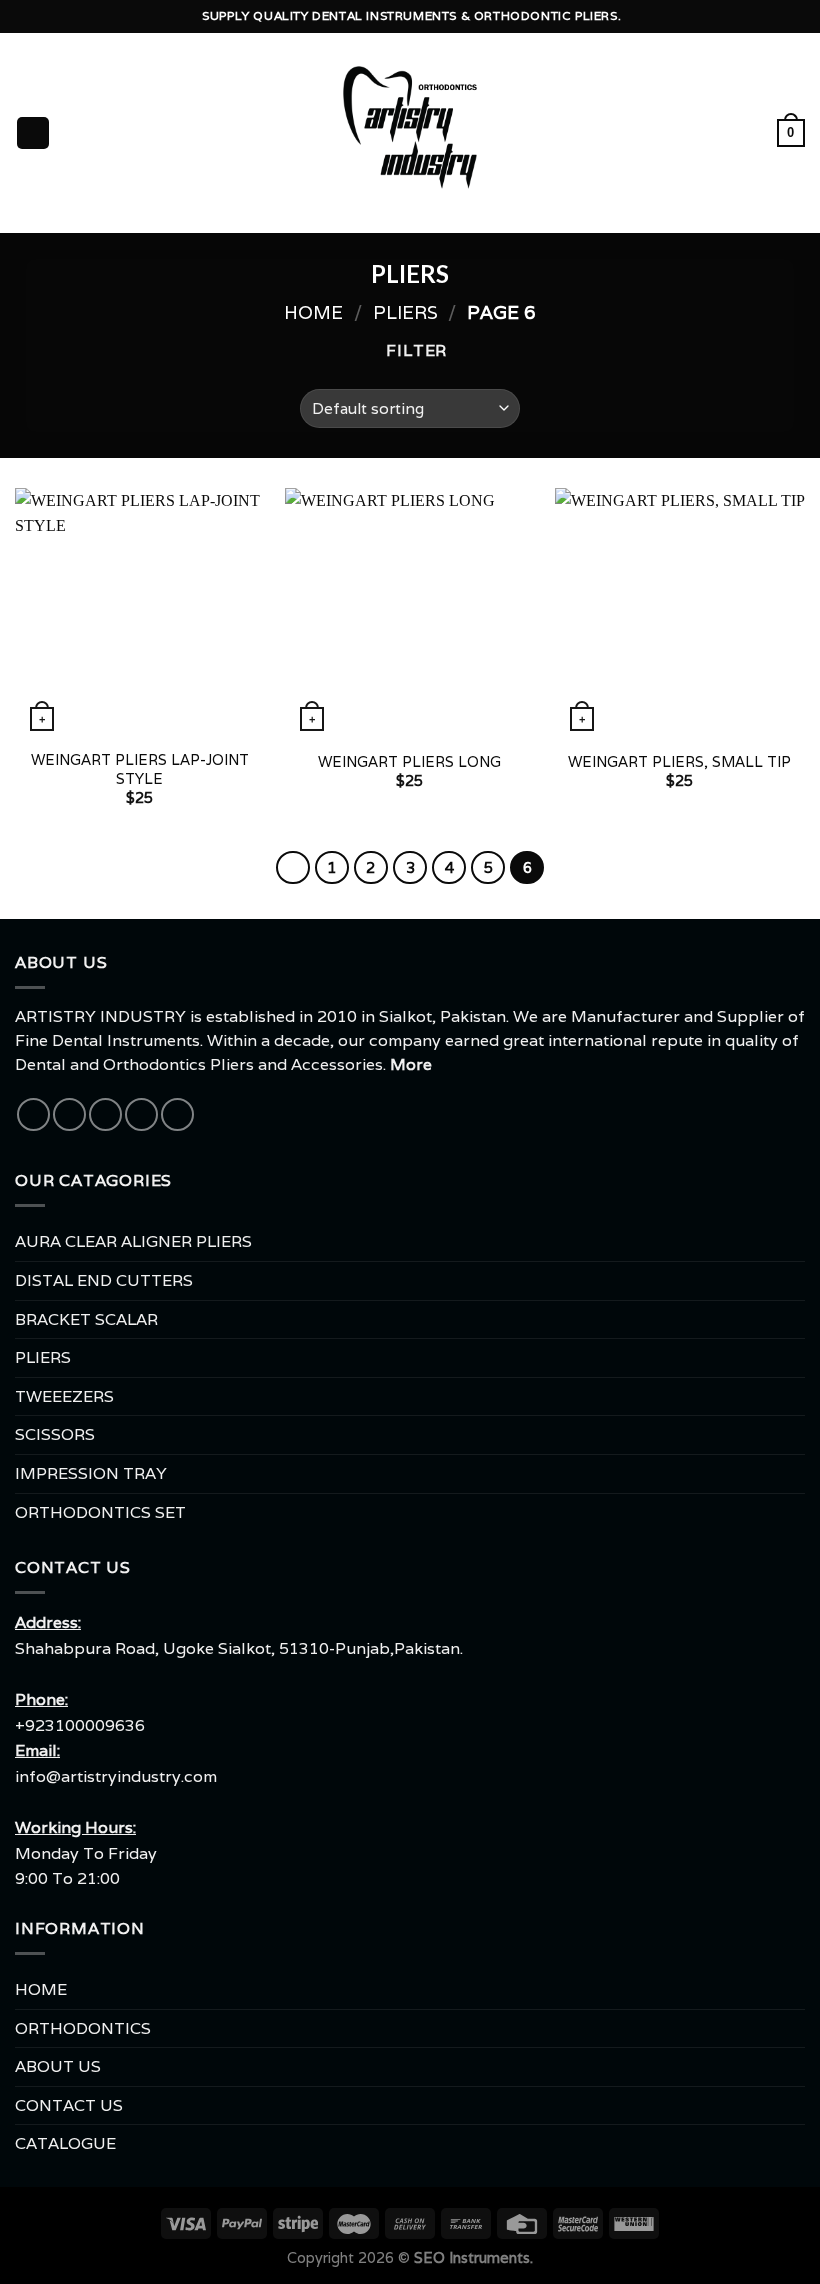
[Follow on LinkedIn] (177, 1114)
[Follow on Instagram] (69, 1114)
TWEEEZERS (64, 1396)
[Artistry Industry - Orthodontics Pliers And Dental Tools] (410, 133)
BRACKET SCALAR (86, 1319)
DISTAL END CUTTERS (104, 1280)
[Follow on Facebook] (33, 1114)
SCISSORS (55, 1434)
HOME (41, 1989)
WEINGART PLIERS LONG (409, 762)
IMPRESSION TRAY (91, 1473)
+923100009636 (80, 1725)
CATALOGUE (65, 2143)
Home (313, 312)
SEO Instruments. (473, 2257)
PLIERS (405, 312)
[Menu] (33, 133)
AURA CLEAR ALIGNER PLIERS (133, 1241)
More (411, 1064)
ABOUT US (58, 2066)
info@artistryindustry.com (116, 1776)
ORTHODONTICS (83, 2028)
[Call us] (141, 1114)
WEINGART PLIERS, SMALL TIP (679, 762)
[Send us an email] (105, 1114)
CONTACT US (69, 2105)
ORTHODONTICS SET (100, 1512)
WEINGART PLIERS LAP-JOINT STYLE (140, 769)
